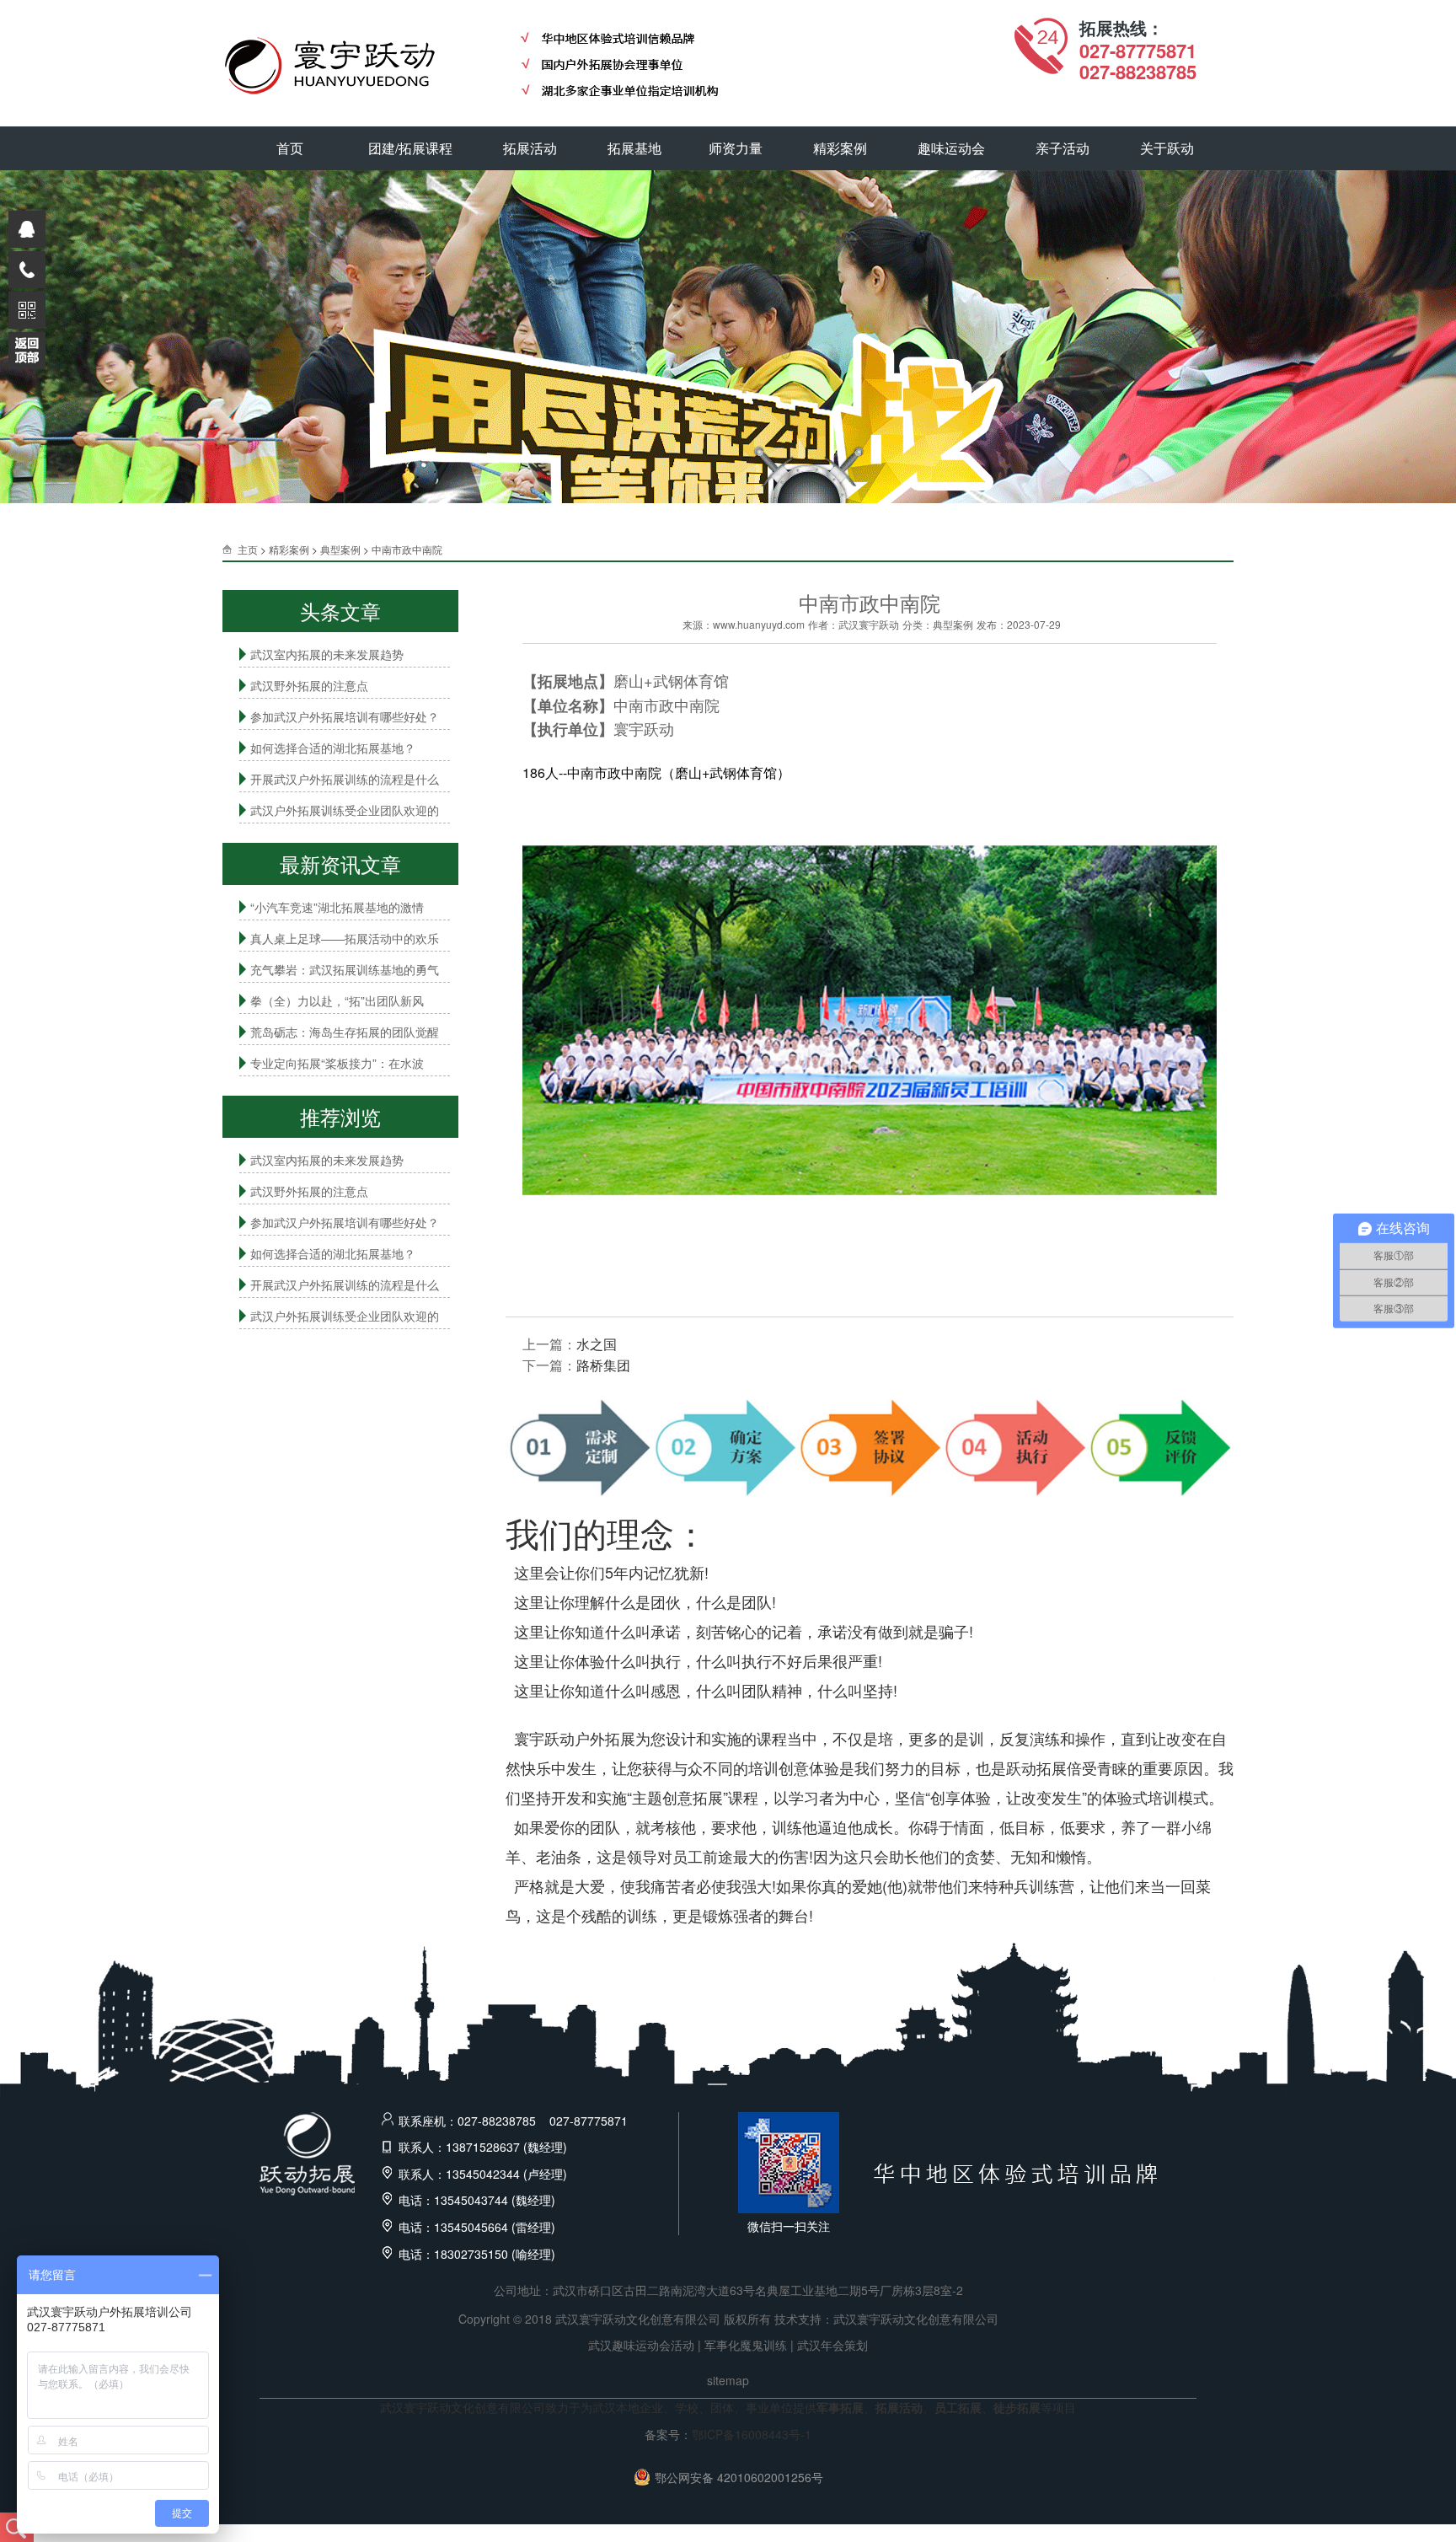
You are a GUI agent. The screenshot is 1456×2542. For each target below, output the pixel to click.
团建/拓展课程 (410, 148)
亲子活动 (1063, 148)
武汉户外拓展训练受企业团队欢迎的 (345, 810)
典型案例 (340, 549)
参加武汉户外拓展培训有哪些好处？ (345, 716)
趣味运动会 (951, 148)
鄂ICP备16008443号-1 (752, 2434)
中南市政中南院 (407, 549)
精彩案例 (840, 148)
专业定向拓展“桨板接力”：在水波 (337, 1063)
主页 (248, 549)
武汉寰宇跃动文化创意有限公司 (916, 2319)
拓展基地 (634, 148)
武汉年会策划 (832, 2345)
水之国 (597, 1344)
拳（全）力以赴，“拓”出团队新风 (337, 1000)
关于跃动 (1167, 148)
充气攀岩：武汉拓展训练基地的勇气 (345, 969)
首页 (290, 148)
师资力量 (736, 148)
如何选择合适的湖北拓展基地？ (333, 748)
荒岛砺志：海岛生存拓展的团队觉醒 (345, 1032)
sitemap (728, 2380)
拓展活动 (530, 148)
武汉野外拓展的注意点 (309, 685)
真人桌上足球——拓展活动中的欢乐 (345, 938)
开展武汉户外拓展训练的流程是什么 (345, 779)
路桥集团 (603, 1365)
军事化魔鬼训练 (746, 2345)
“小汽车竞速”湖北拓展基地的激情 (337, 907)
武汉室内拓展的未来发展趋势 (327, 654)
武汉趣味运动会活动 (641, 2345)
